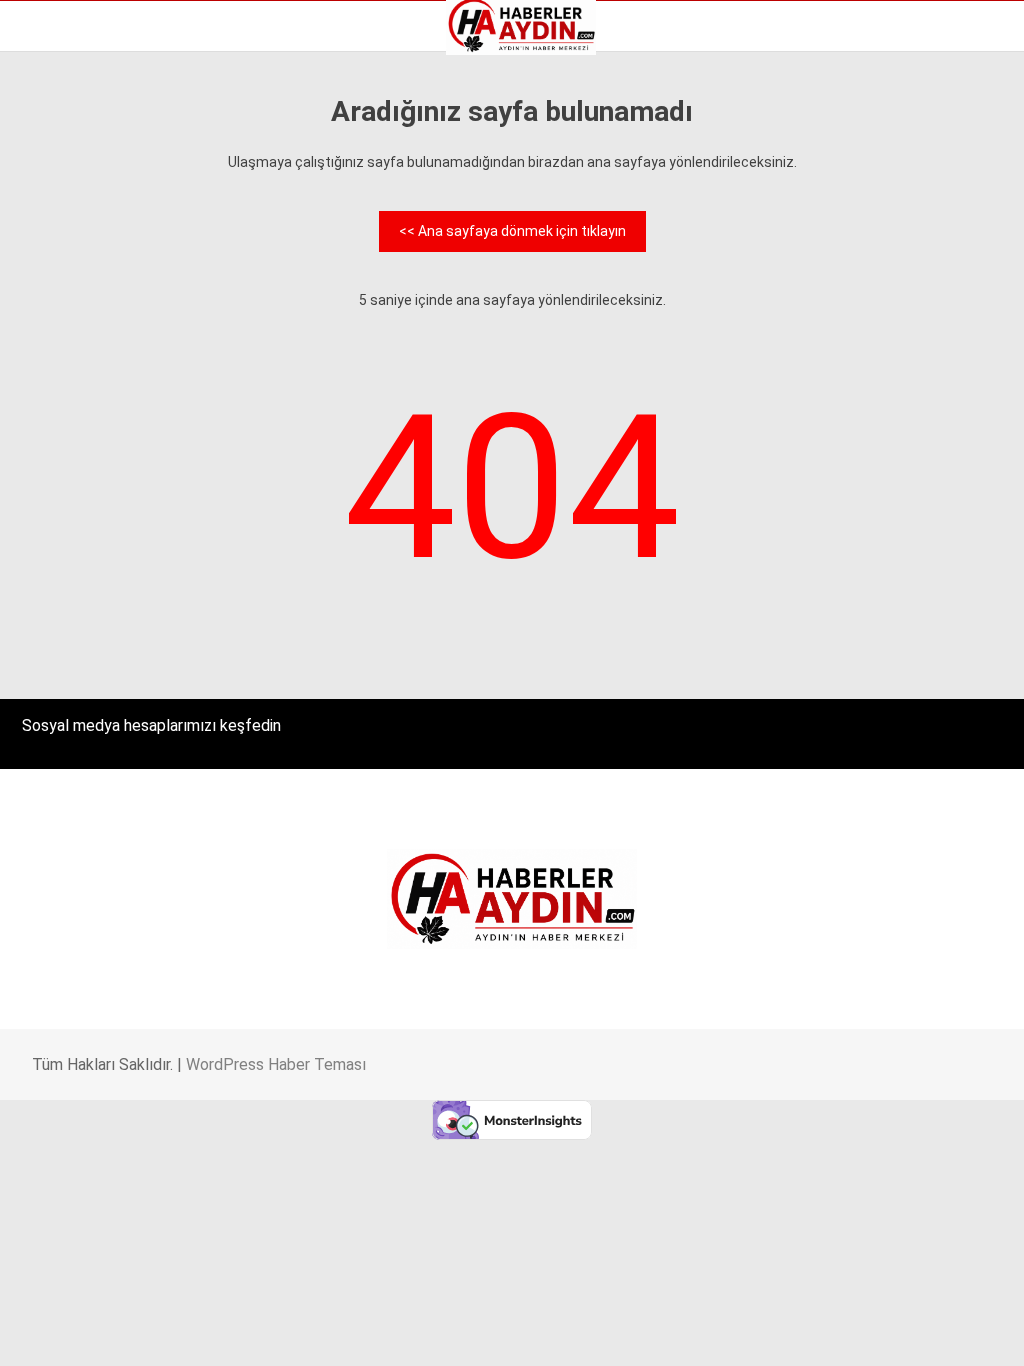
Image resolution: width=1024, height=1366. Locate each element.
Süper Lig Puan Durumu (104, 323)
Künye (49, 281)
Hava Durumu (73, 239)
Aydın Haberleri (77, 155)
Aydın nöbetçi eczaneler (107, 176)
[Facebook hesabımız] (145, 1333)
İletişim (53, 260)
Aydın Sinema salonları (102, 197)
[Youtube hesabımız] (571, 1333)
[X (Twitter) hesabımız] (287, 1333)
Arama (819, 97)
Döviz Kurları (69, 218)
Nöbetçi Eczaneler (88, 302)
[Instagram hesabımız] (429, 1333)
